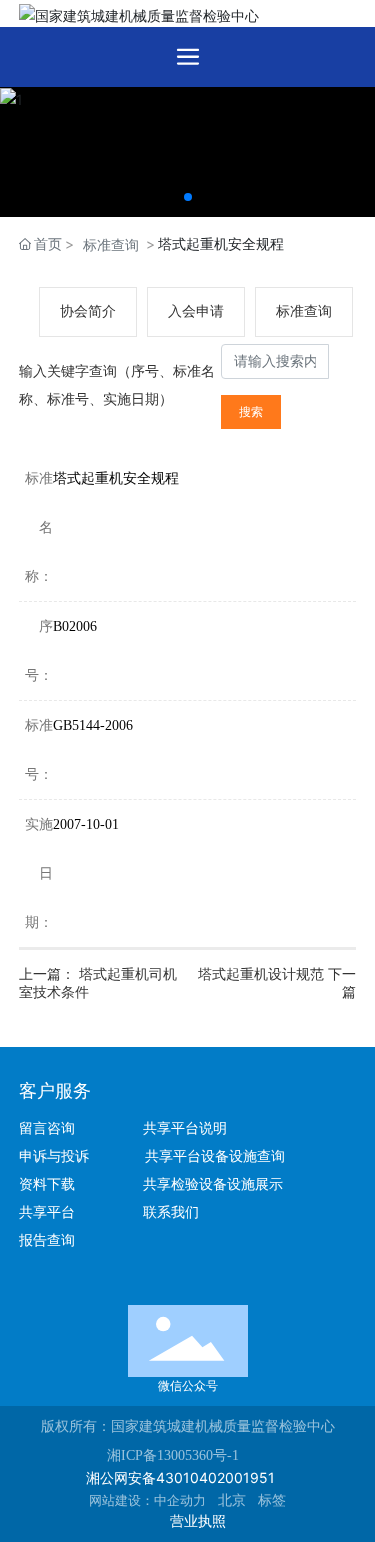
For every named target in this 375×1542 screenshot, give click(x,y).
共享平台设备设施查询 (215, 1156)
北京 (232, 1500)
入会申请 (196, 311)
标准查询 (111, 244)
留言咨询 (55, 1128)
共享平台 (47, 1212)
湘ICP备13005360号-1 (173, 1455)
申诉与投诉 (60, 1156)
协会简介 (88, 311)
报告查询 (47, 1240)
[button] (188, 197)
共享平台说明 (185, 1128)
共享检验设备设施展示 (213, 1184)
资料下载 (55, 1184)
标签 (272, 1500)
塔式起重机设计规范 (263, 974)
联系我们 (171, 1212)
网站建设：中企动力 (147, 1500)
